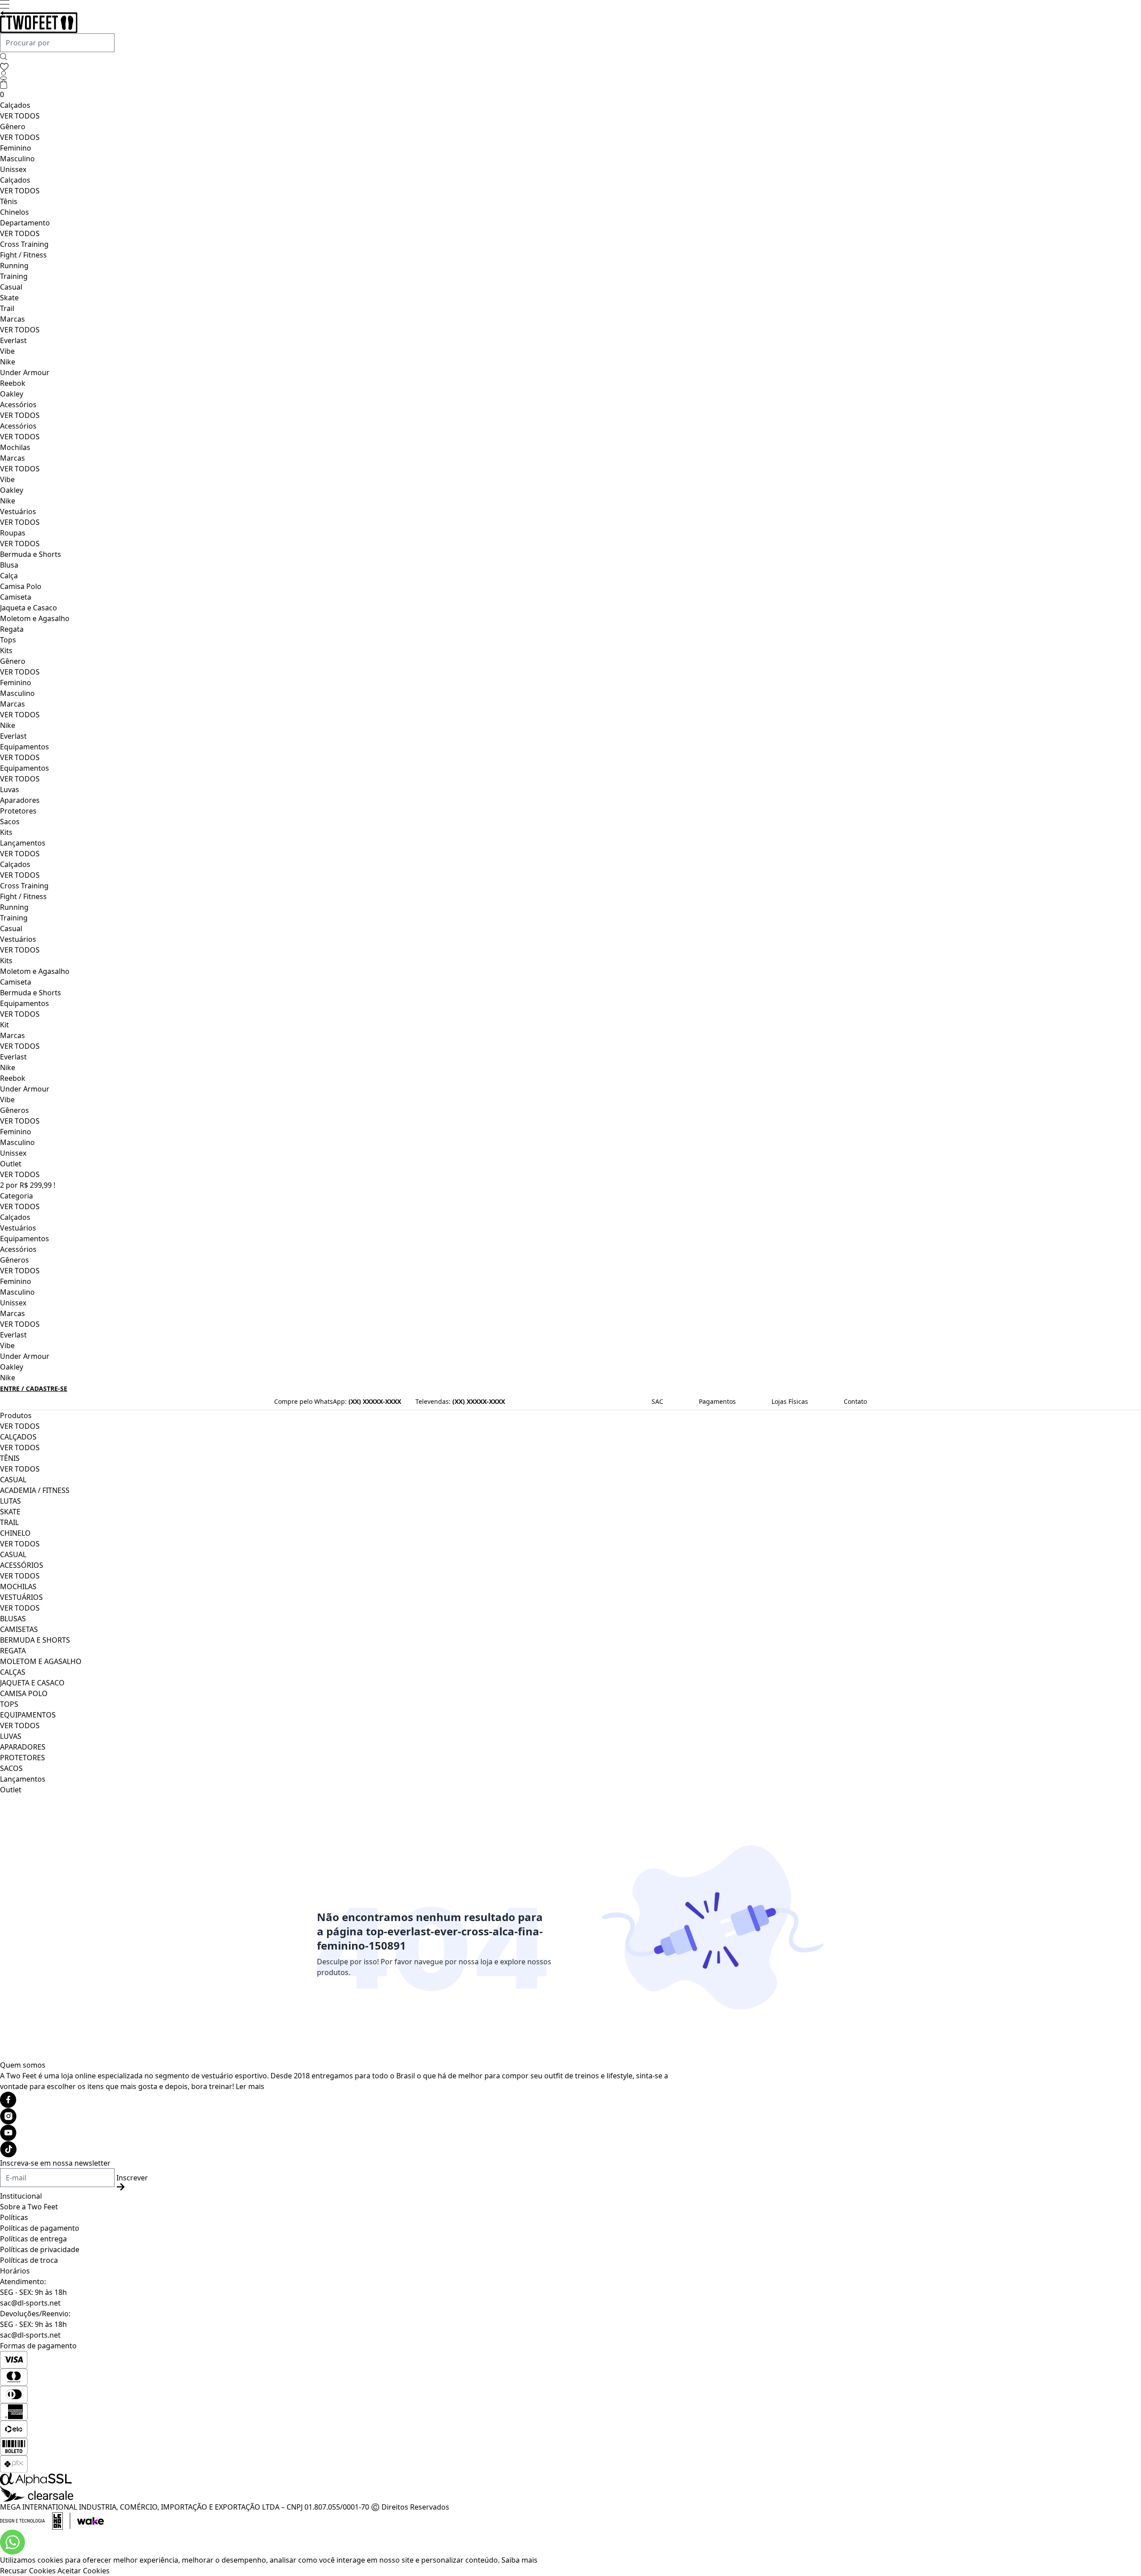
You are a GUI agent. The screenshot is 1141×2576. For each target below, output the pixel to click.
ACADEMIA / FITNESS (35, 1490)
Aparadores (20, 800)
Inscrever (132, 2178)
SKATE (10, 1512)
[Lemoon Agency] (342, 2521)
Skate (9, 298)
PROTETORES (23, 1758)
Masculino (17, 159)
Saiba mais (519, 2560)
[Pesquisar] (4, 57)
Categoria (16, 1196)
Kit (4, 1025)
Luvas (10, 789)
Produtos (16, 1415)
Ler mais (250, 2086)
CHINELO (15, 1533)
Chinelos (14, 212)
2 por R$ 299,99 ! (28, 1185)
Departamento (25, 223)
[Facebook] (342, 2100)
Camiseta (16, 597)
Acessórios (18, 405)
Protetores (18, 811)
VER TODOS (20, 116)
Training (14, 276)
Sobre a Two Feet (29, 2207)
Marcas (12, 319)
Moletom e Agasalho (35, 618)
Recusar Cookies (28, 2571)
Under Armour (25, 372)
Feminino (16, 148)
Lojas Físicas (790, 1401)
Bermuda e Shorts (31, 554)
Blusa (9, 565)
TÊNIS (10, 1458)
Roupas (13, 533)
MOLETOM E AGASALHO (41, 1661)
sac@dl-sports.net (30, 2303)
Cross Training (24, 244)
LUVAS (11, 1736)
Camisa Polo (21, 586)
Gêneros (14, 1110)
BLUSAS (13, 1619)
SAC (657, 1401)
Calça (9, 576)
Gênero (13, 127)
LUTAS (10, 1501)
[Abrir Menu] (5, 4)
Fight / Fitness (23, 255)
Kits (6, 650)
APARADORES (23, 1747)
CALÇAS (13, 1672)
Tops (8, 640)
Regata (12, 629)
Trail (7, 308)
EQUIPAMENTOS (28, 1715)
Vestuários (18, 511)
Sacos (10, 822)
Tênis (9, 201)
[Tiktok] (342, 2149)
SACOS (11, 1768)
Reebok (13, 383)
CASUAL (13, 1480)
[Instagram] (342, 2116)
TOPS (9, 1704)
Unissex (13, 169)
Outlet (11, 1164)
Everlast (13, 340)
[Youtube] (342, 2133)
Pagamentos (717, 1401)
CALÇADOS (18, 1437)
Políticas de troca (29, 2260)
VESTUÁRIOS (21, 1597)
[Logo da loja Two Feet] (342, 22)
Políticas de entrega (33, 2239)
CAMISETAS (19, 1629)
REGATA (13, 1651)
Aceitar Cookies (84, 2571)
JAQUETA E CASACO (32, 1683)
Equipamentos (25, 747)
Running (14, 266)
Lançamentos (23, 843)
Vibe (7, 351)
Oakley (12, 394)
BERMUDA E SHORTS (35, 1640)
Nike (8, 362)
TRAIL (9, 1522)
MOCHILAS (18, 1586)
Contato (855, 1401)
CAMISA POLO (24, 1693)
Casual (11, 287)
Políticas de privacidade (40, 2249)
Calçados (15, 105)
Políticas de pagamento (40, 2228)
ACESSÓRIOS (22, 1565)
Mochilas (15, 447)
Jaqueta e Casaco (29, 608)
